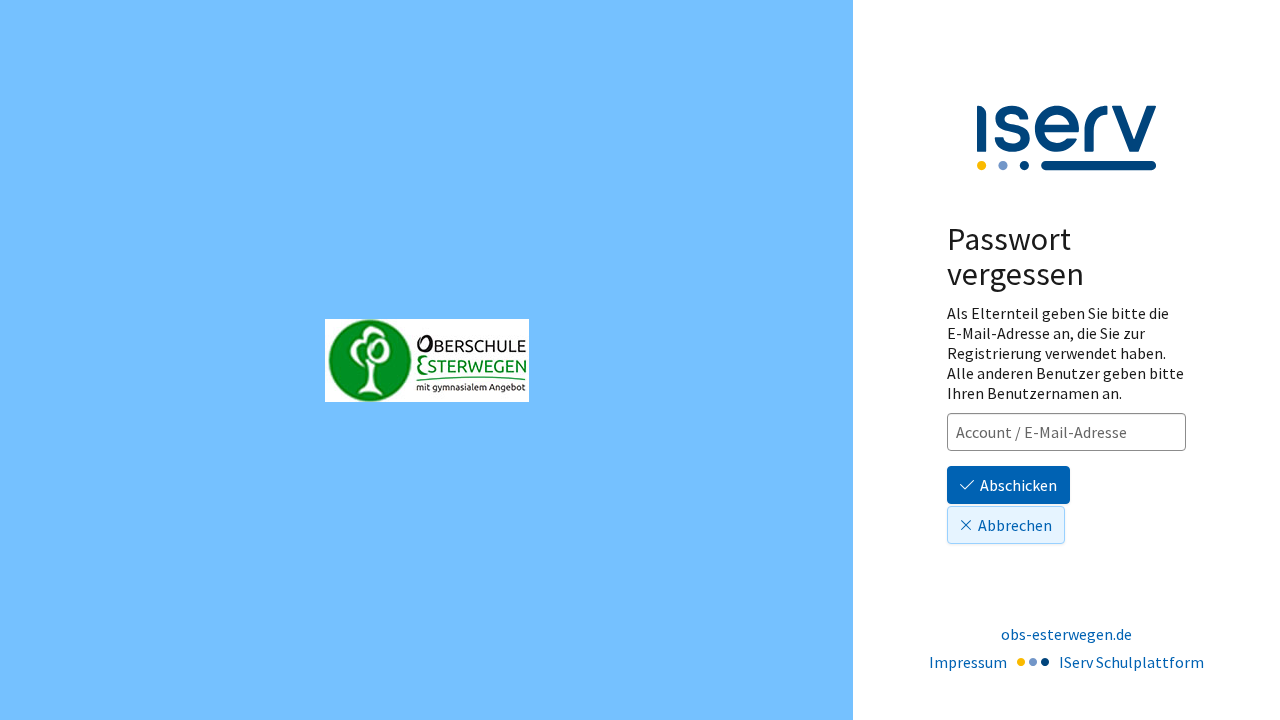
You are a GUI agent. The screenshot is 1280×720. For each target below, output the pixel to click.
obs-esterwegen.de (1066, 634)
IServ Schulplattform (1131, 662)
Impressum (968, 662)
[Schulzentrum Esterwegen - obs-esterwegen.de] (427, 360)
